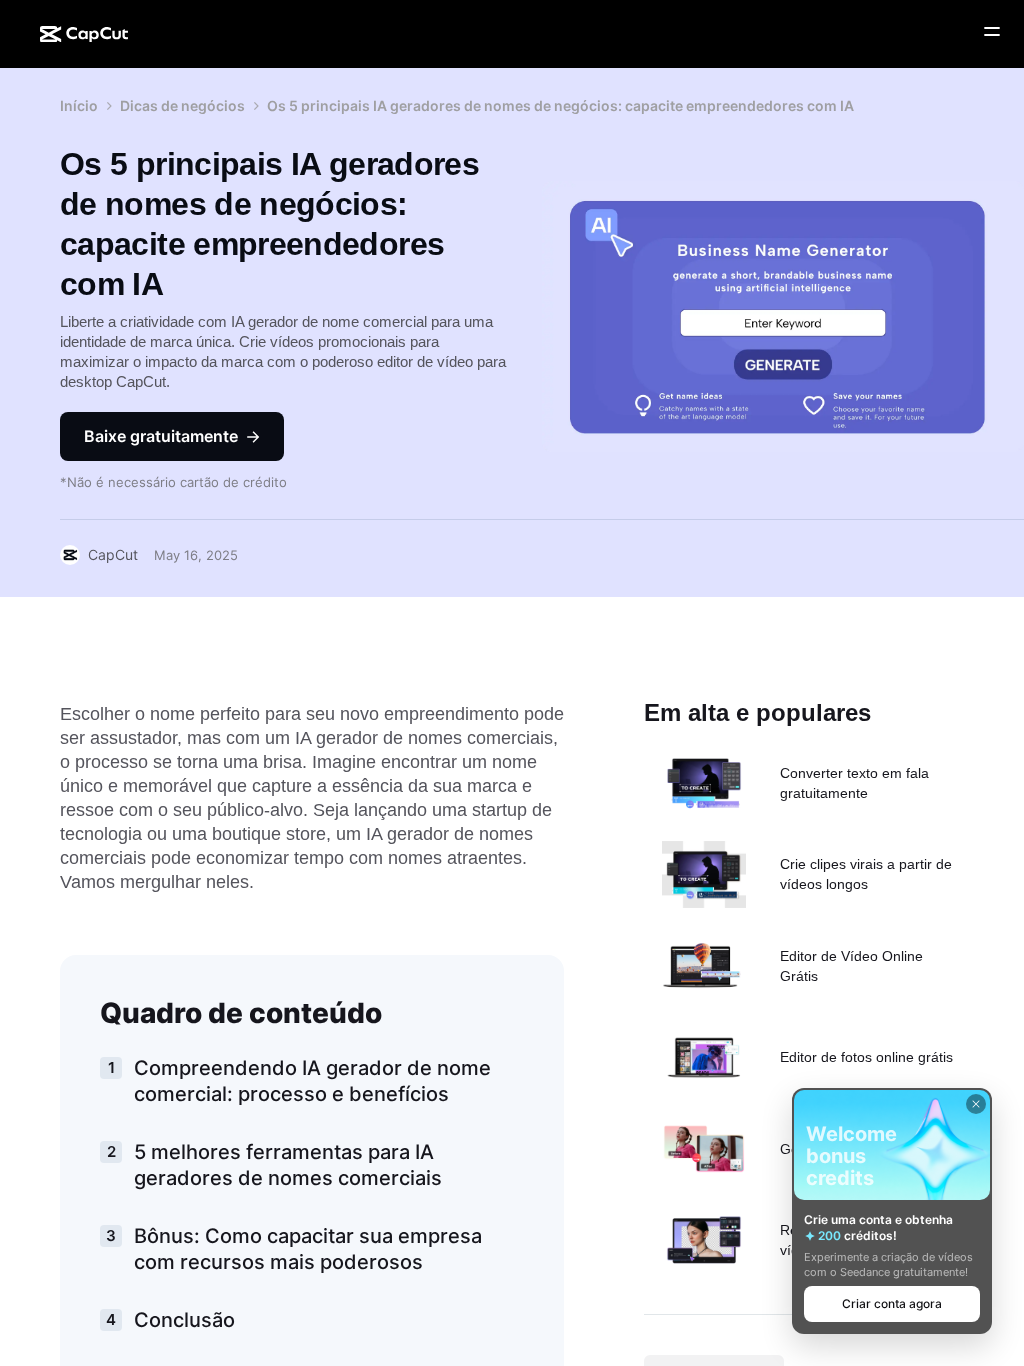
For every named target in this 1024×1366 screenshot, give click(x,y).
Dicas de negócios (182, 105)
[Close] (976, 1104)
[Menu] (992, 32)
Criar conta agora (892, 1303)
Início (79, 105)
